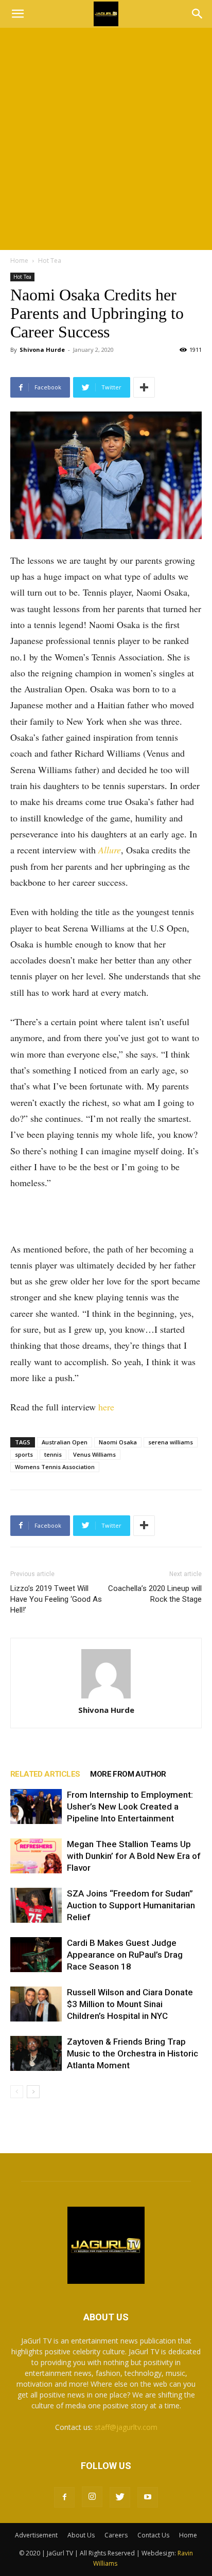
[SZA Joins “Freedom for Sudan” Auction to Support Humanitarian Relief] (36, 1906)
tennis (53, 1454)
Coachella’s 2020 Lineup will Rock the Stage (155, 1594)
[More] (144, 387)
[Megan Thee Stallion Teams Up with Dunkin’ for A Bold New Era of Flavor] (36, 1856)
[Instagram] (92, 2497)
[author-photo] (106, 1674)
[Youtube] (148, 2497)
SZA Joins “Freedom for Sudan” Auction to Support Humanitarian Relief (131, 1905)
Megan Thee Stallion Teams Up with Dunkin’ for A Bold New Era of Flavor (134, 1856)
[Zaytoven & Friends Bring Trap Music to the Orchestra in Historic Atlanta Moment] (36, 2054)
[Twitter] (120, 2497)
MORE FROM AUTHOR (128, 1774)
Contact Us (153, 2535)
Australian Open (65, 1442)
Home (19, 261)
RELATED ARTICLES (45, 1774)
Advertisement (36, 2535)
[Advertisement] (106, 139)
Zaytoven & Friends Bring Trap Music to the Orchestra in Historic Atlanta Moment (132, 2053)
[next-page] (33, 2092)
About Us (81, 2535)
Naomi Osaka (118, 1442)
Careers (116, 2535)
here (106, 1407)
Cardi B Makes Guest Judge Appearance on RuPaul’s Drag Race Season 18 (125, 1955)
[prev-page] (17, 2092)
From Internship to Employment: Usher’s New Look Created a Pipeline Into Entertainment (130, 1806)
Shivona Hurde (42, 350)
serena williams (171, 1442)
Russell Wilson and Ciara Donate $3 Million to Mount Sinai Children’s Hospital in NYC (130, 2004)
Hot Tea (50, 261)
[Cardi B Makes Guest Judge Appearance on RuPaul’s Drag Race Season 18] (36, 1955)
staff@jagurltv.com (126, 2427)
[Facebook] (64, 2497)
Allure (110, 850)
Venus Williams (94, 1454)
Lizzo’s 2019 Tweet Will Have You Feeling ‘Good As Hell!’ (56, 1599)
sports (24, 1454)
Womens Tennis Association (55, 1467)
